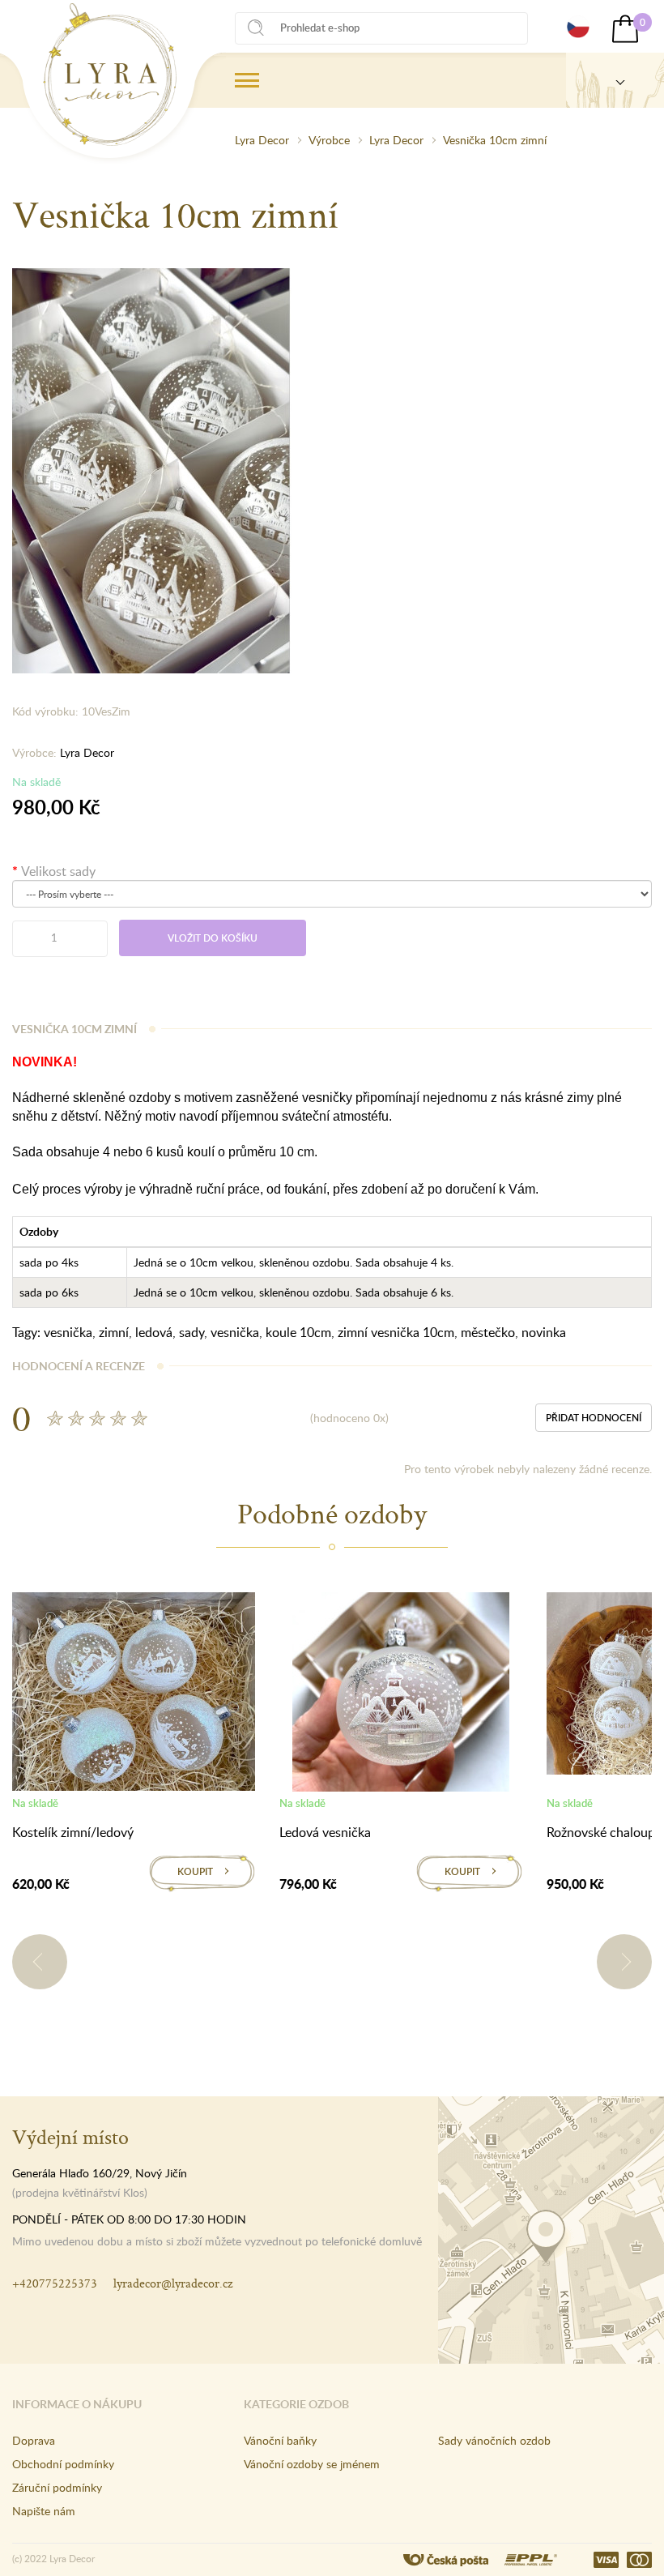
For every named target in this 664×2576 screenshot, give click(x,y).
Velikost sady (58, 871)
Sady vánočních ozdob (494, 2440)
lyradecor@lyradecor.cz (173, 2283)
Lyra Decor (262, 140)
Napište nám (44, 2511)
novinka (544, 1332)
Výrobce (329, 140)
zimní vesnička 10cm (396, 1332)
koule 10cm (298, 1332)
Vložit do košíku (213, 938)
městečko (488, 1332)
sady (192, 1332)
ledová (154, 1332)
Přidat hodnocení (594, 1418)
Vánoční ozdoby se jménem (312, 2464)
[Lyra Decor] (615, 80)
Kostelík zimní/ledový (73, 1832)
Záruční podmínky (57, 2487)
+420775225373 (55, 2283)
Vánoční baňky (280, 2440)
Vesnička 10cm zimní (495, 140)
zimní (114, 1332)
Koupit (195, 1871)
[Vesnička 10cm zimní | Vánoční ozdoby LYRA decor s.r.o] (110, 75)
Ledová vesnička (325, 1832)
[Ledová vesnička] (401, 1695)
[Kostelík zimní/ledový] (134, 1694)
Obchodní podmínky (63, 2464)
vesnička (68, 1332)
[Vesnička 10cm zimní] (155, 469)
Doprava (34, 2440)
